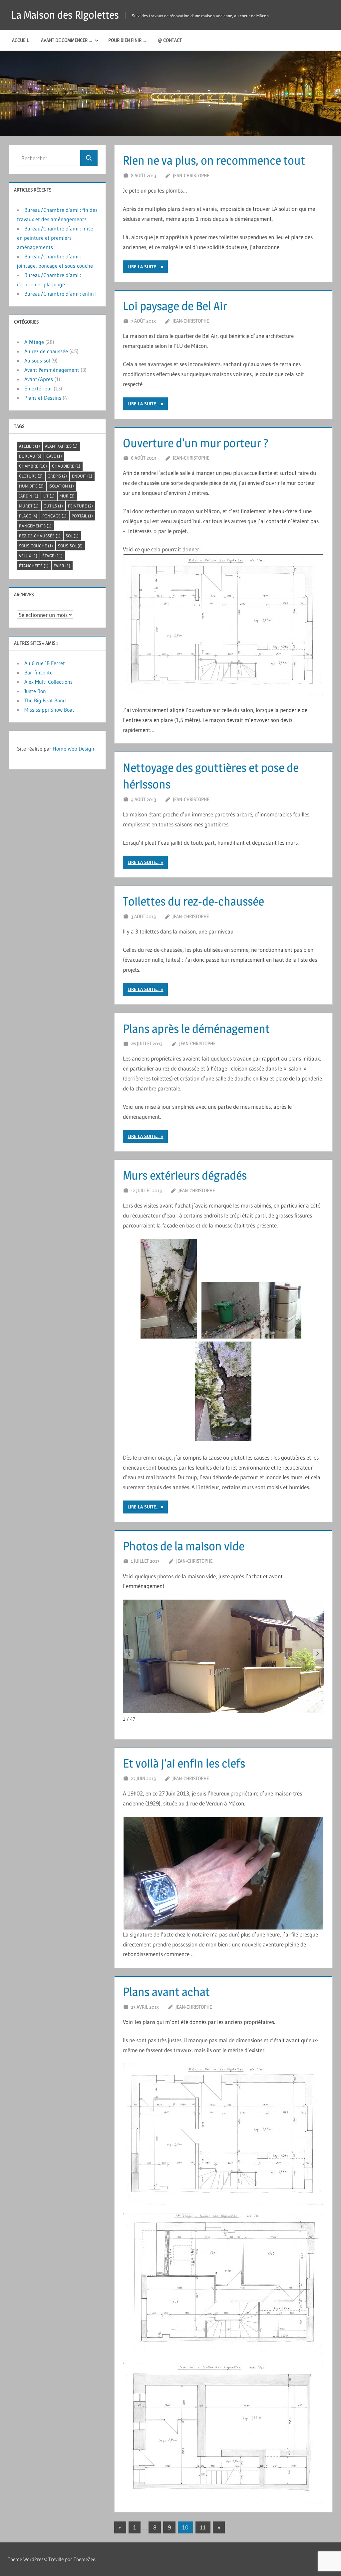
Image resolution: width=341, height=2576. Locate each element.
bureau (30, 456)
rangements (35, 526)
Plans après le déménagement (196, 1029)
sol (72, 536)
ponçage (54, 516)
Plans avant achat (166, 1992)
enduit (82, 476)
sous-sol (70, 546)
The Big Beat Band (45, 700)
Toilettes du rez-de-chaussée (193, 901)
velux (28, 556)
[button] (318, 1654)
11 (203, 2527)
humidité (31, 486)
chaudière (66, 466)
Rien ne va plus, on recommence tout (214, 160)
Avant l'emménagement (52, 370)
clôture (31, 476)
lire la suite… (144, 267)
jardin (29, 496)
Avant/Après (39, 379)
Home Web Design (73, 749)
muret (29, 506)
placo (28, 516)
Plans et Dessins (43, 398)
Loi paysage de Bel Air (175, 306)
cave (54, 456)
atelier (29, 446)
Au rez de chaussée (46, 351)
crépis (57, 476)
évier (62, 566)
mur (67, 496)
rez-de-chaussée (40, 536)
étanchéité (34, 566)
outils (53, 506)
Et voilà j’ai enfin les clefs (184, 1763)
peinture (80, 506)
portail (82, 516)
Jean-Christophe (191, 175)
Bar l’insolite (38, 672)
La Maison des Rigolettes (65, 15)
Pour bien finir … (127, 40)
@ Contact (170, 40)
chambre (33, 466)
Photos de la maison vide (184, 1546)
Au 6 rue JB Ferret (45, 663)
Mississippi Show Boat (49, 710)
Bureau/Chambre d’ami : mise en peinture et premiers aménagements (55, 238)
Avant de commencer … (66, 40)
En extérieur (38, 388)
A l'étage (34, 342)
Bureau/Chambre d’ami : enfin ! (60, 294)
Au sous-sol (37, 360)
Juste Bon (35, 691)
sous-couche (36, 546)
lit (49, 496)
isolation (61, 486)
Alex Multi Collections (48, 682)
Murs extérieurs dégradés (185, 1175)
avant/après (61, 446)
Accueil (20, 40)
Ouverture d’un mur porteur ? (196, 443)
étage (52, 556)
